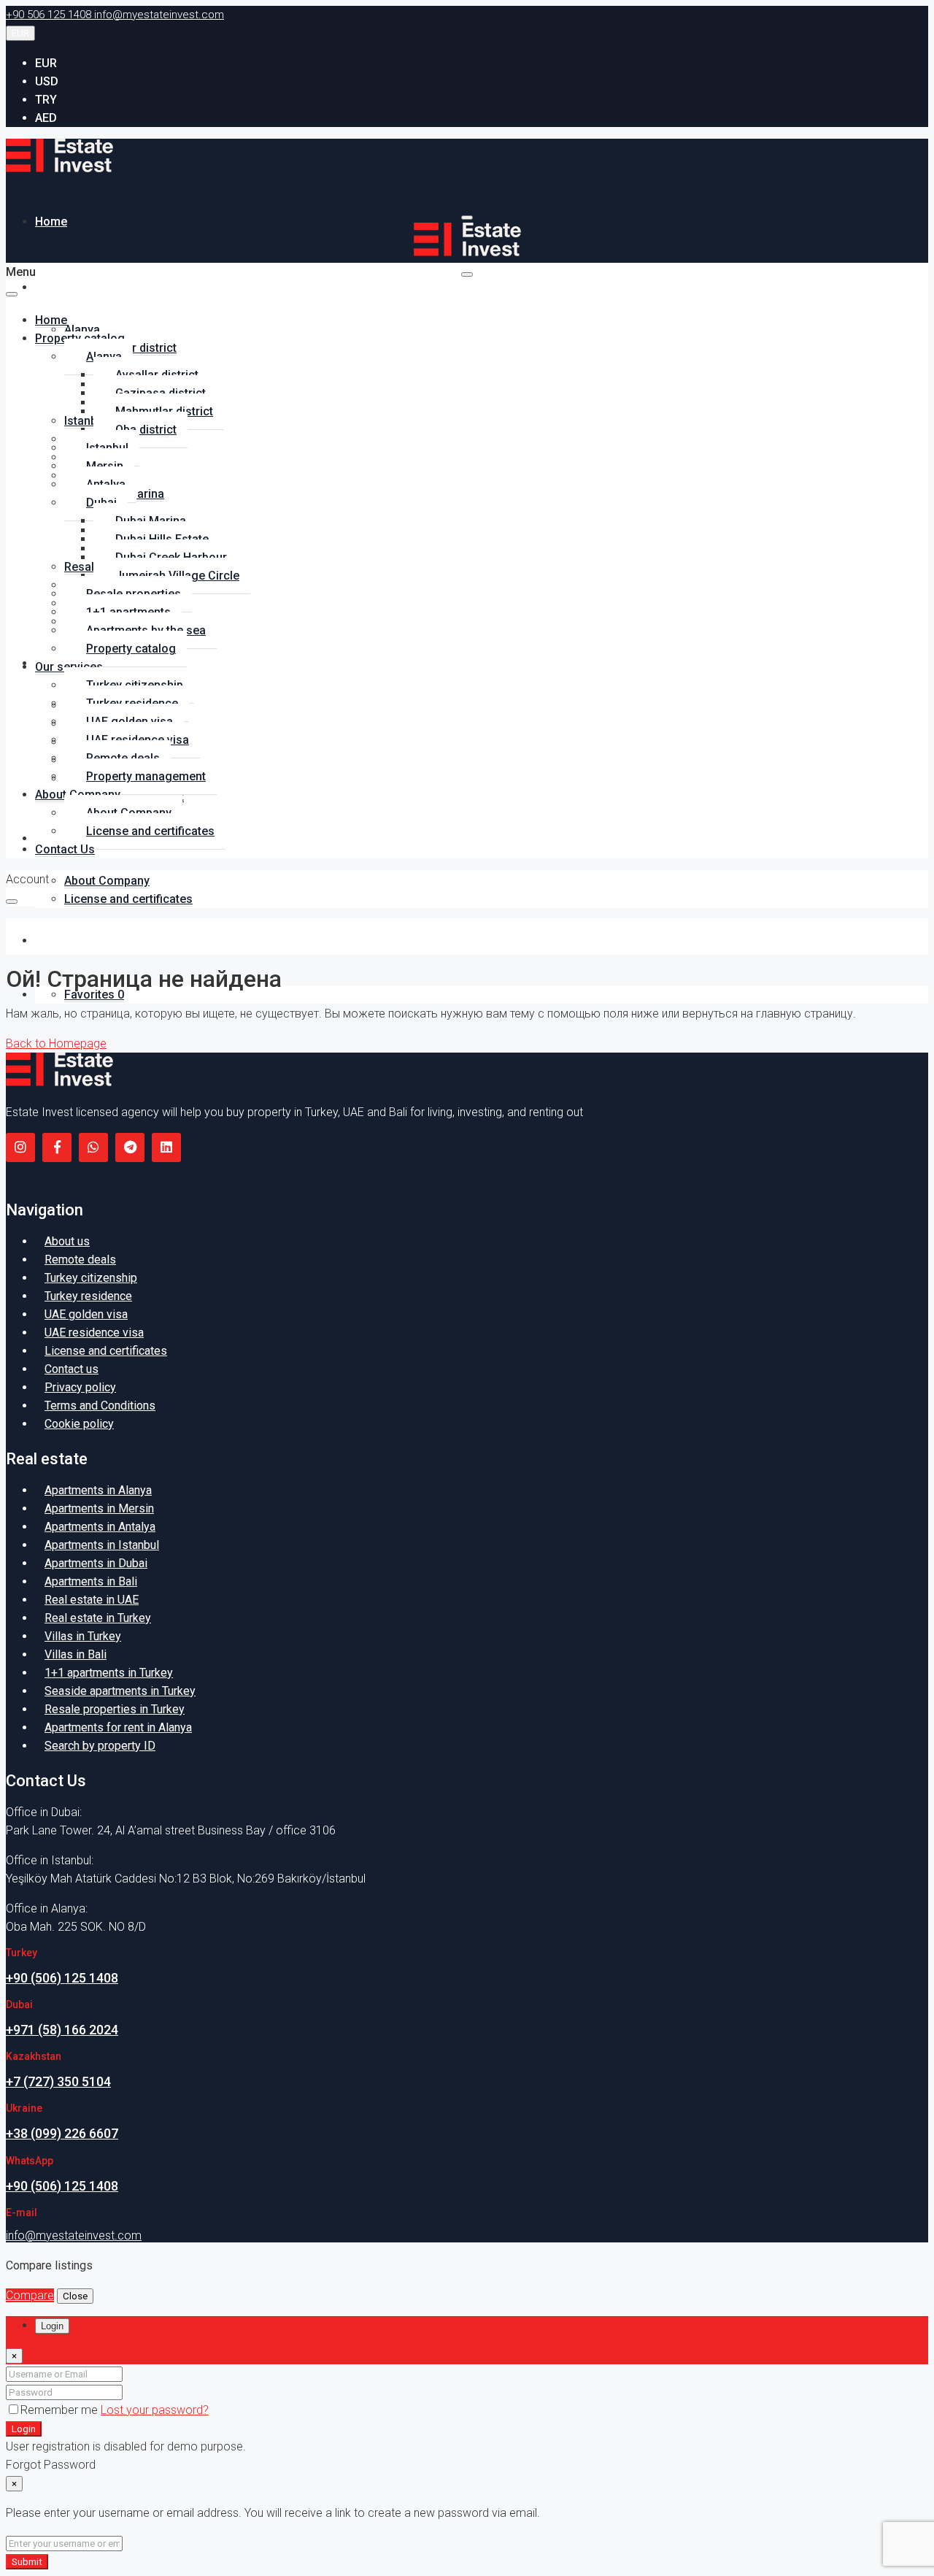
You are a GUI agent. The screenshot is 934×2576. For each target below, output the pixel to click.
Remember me (61, 2410)
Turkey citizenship (91, 1278)
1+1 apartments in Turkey (109, 1673)
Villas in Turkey (83, 1636)
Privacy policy (80, 1387)
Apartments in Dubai (96, 1563)
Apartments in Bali (91, 1581)
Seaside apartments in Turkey (120, 1691)
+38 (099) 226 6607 (62, 2133)
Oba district (146, 430)
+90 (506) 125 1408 (62, 1978)
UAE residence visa (94, 1333)
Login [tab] (52, 2326)
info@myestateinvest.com (74, 2235)
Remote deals (80, 1260)
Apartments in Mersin (99, 1508)
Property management (146, 776)
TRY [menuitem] (46, 100)
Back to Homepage (56, 1043)
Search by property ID (100, 1746)
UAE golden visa (86, 1314)
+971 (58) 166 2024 (62, 2030)
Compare (30, 2295)
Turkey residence (88, 1296)
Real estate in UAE (92, 1600)
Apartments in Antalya (100, 1527)
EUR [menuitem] (46, 63)
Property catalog (80, 287)
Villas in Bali (76, 1654)
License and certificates (128, 899)
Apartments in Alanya (98, 1490)
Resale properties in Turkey (115, 1709)
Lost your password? (155, 2410)
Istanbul (85, 421)
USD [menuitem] (47, 81)
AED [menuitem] (46, 118)
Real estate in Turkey (98, 1618)
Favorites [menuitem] (94, 995)
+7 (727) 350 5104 (58, 2081)
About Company (107, 881)
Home (51, 222)
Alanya (82, 330)
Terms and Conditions (100, 1406)
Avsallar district (135, 348)
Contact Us (65, 941)
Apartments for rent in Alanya (118, 1727)
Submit (27, 2562)
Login (24, 2429)
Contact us (72, 1369)
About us (67, 1241)
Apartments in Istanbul (102, 1545)
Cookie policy (79, 1424)
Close (75, 2296)
